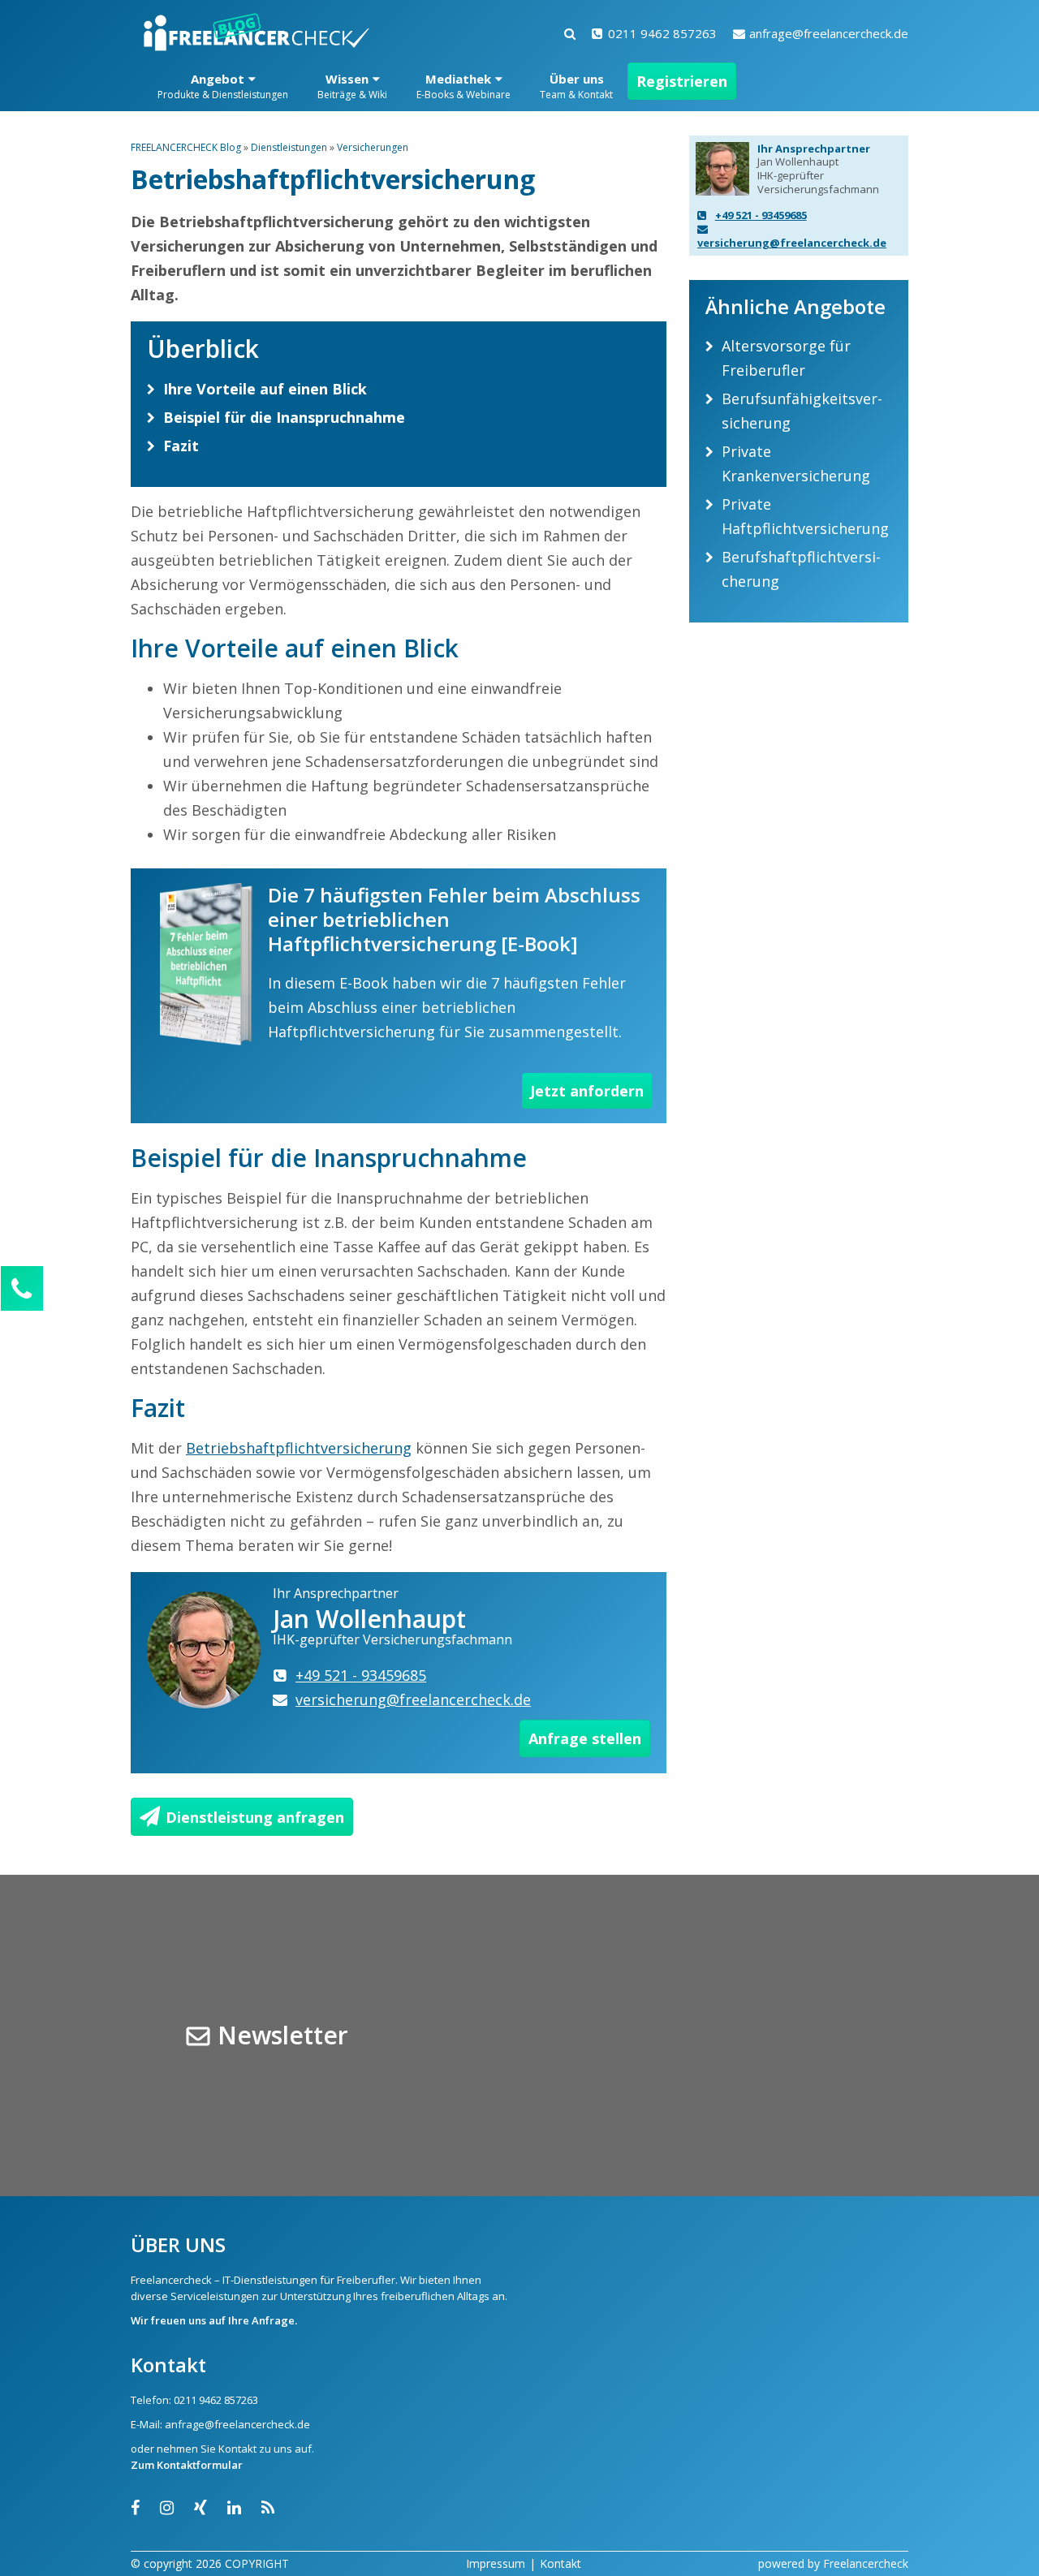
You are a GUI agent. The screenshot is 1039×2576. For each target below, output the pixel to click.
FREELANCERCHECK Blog (186, 147)
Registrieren (682, 81)
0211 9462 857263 (662, 33)
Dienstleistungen (289, 147)
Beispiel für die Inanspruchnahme (284, 417)
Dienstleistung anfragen (255, 1817)
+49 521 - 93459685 (761, 215)
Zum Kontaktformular (187, 2465)
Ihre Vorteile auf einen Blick (265, 389)
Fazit (181, 446)
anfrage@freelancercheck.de (829, 33)
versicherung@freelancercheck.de (792, 243)
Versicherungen (373, 147)
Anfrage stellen (585, 1738)
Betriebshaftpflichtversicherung (299, 1448)
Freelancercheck (866, 2563)
